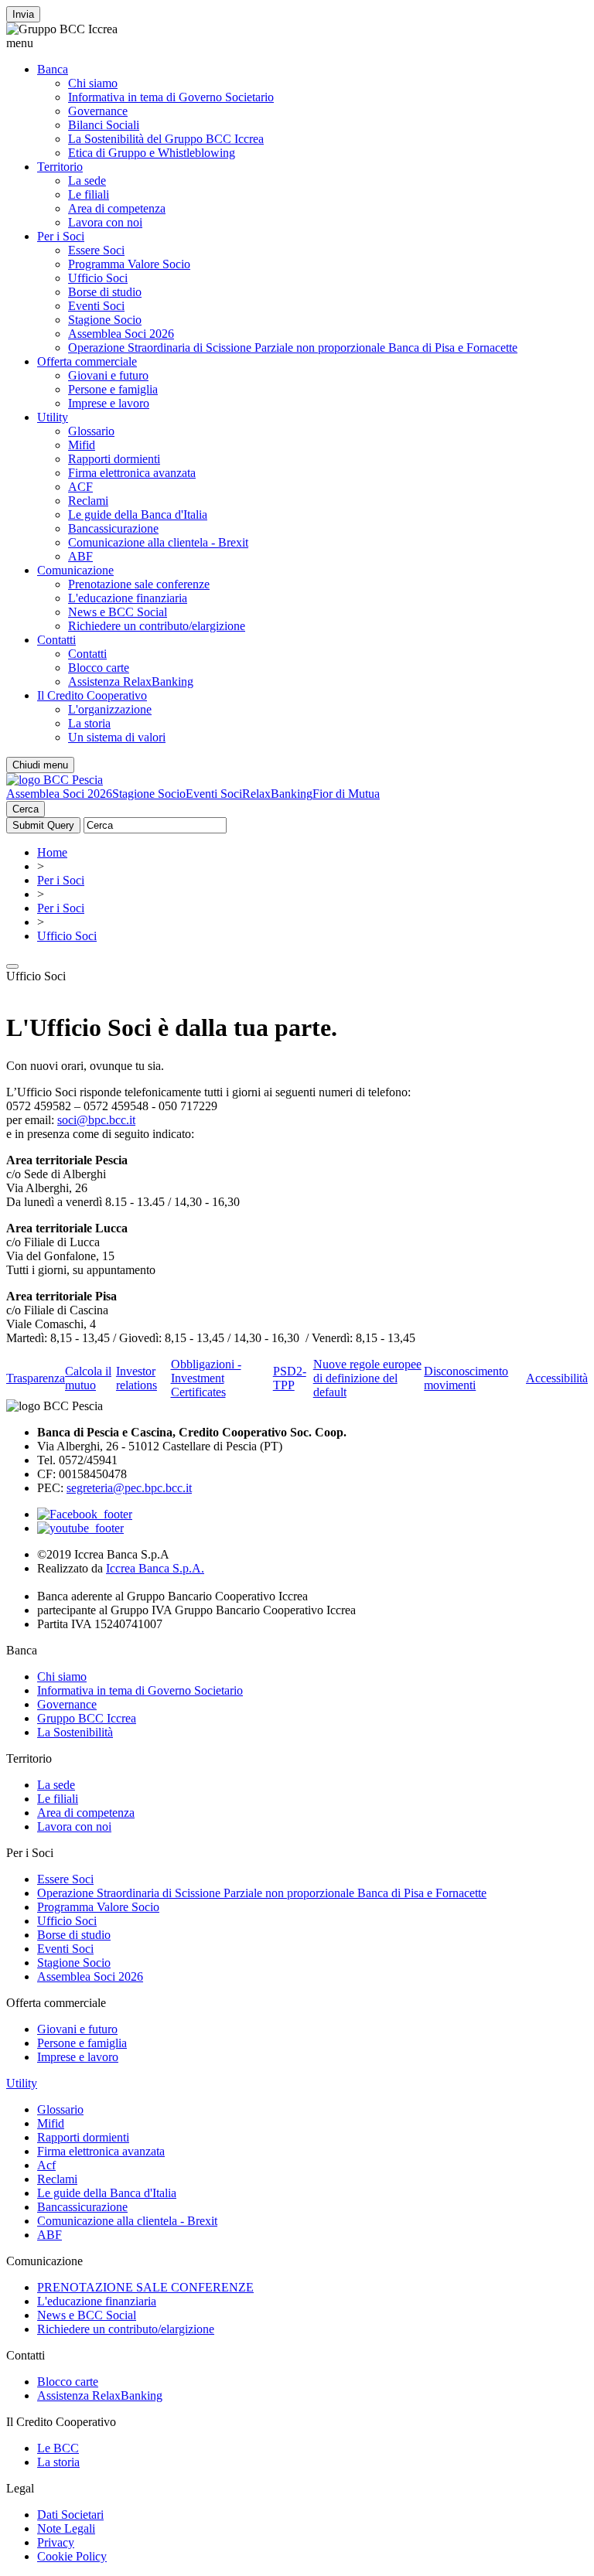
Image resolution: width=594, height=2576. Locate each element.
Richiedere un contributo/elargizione (157, 626)
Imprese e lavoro (109, 403)
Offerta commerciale (87, 361)
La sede (87, 181)
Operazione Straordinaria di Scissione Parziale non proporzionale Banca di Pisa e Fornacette (293, 348)
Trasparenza (36, 1378)
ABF (80, 556)
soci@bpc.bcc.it (96, 1120)
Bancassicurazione (113, 528)
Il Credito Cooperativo (92, 695)
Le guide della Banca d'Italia (138, 515)
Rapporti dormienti (114, 459)
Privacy (56, 2542)
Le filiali (89, 194)
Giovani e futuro (108, 375)
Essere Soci (96, 250)
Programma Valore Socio (129, 264)
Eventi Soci (96, 306)
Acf (46, 2165)
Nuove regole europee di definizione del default (367, 1378)
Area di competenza (117, 208)
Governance (98, 111)
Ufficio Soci (98, 278)
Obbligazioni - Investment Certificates (206, 1378)
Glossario (91, 431)
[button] (297, 43)
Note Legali (66, 2528)
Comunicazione (75, 570)
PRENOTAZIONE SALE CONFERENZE (145, 2287)
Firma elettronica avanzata (132, 473)
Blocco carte (99, 668)
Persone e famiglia (113, 389)
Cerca (26, 809)
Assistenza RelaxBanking (131, 681)
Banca (53, 69)
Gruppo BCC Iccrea (87, 1718)
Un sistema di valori (117, 737)
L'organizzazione (110, 709)
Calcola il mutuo (88, 1378)
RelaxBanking (277, 794)
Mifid (82, 445)
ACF (80, 487)
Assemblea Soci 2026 (121, 334)
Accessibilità (557, 1378)
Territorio (60, 167)
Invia (23, 14)
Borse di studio (105, 292)
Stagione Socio (105, 320)
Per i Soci (61, 236)
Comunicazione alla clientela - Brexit (158, 542)
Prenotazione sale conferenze (139, 584)
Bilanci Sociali (104, 125)
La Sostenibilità (75, 1732)
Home (52, 852)
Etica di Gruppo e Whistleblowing (152, 153)
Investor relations (137, 1378)
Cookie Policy (72, 2556)
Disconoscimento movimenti (466, 1378)
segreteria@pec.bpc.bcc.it (129, 1488)
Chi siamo (93, 83)
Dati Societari (70, 2515)
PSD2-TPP (290, 1378)
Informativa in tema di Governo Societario (171, 97)
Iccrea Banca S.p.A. (155, 1568)
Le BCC (58, 2448)
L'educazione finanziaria (128, 598)
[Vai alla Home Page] (55, 780)
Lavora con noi (105, 222)
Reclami (88, 501)
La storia (89, 723)
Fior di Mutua (346, 794)
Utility (53, 417)
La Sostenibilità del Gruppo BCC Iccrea (166, 139)
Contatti (56, 640)
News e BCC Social (118, 612)
